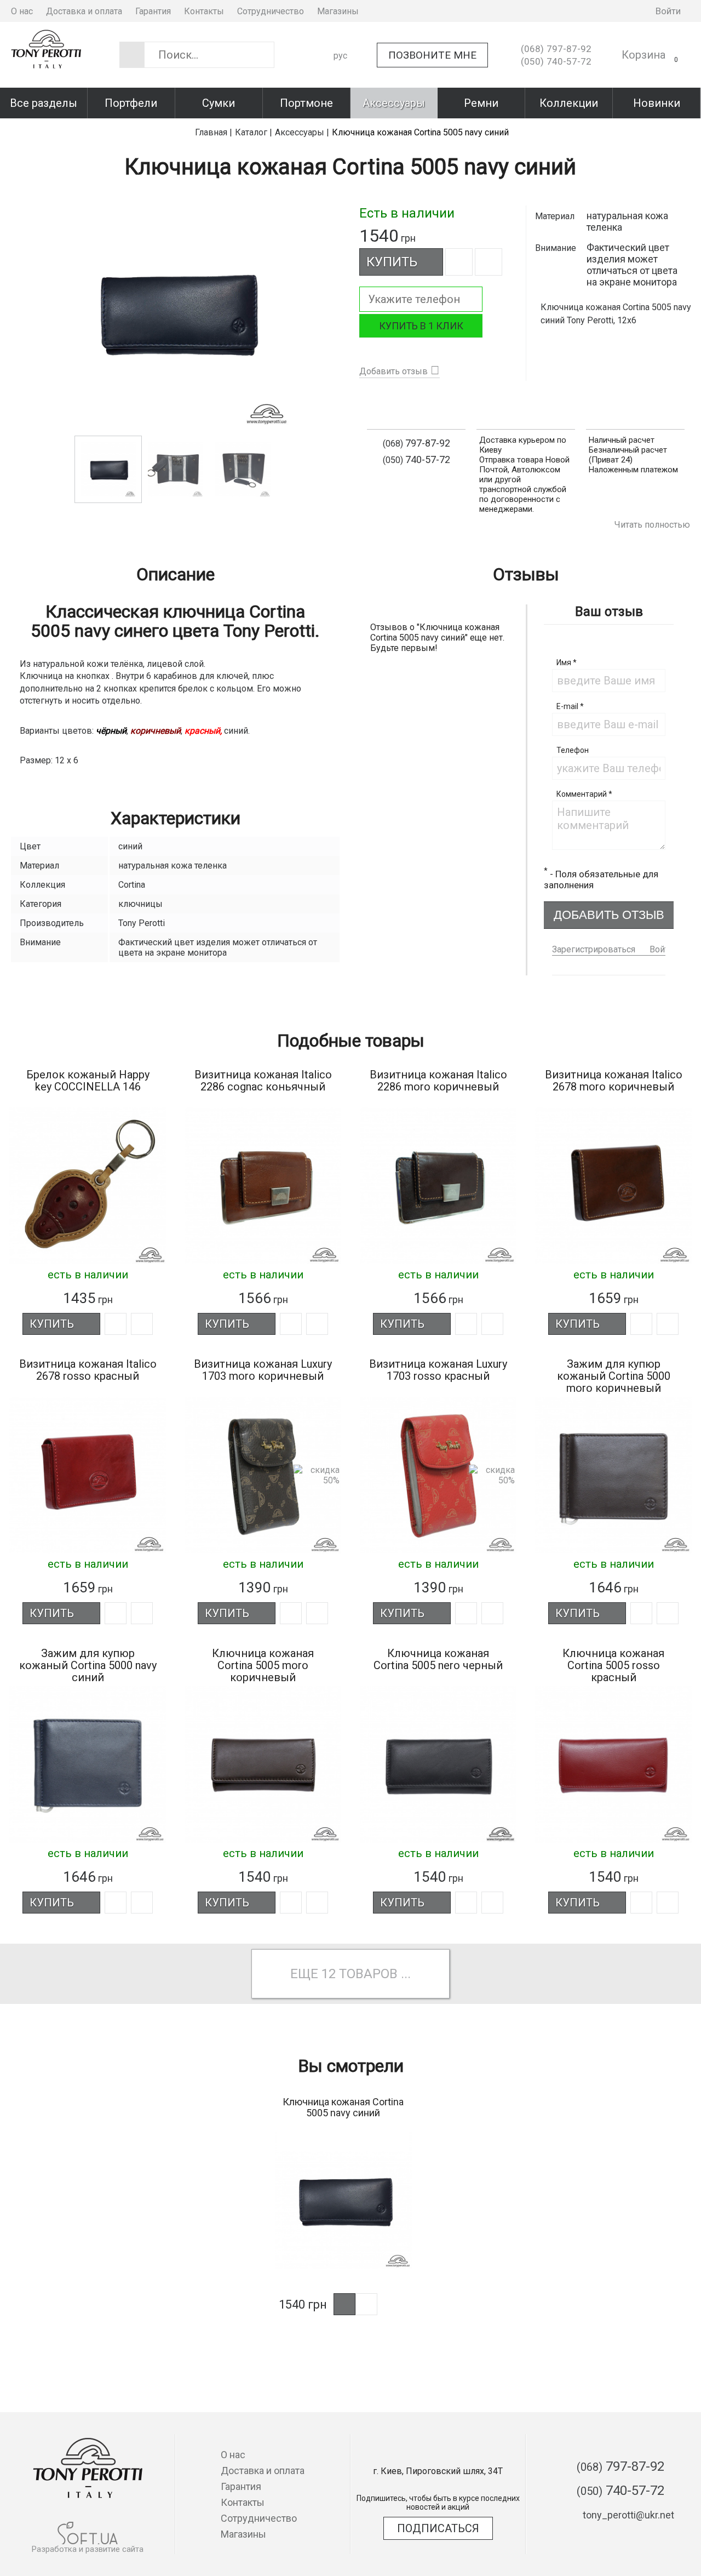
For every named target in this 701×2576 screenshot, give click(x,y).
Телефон (573, 750)
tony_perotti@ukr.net (628, 2515)
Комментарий (584, 794)
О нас (22, 11)
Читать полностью (652, 525)
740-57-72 (556, 61)
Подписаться (438, 2528)
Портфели (131, 103)
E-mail (570, 706)
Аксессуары (394, 103)
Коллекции (569, 103)
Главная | (214, 132)
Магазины (338, 11)
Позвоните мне (432, 55)
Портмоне (306, 103)
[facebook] (577, 11)
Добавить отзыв (393, 371)
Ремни (481, 103)
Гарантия (153, 11)
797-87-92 (556, 49)
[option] (175, 312)
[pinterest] (627, 11)
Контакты (204, 11)
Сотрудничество (271, 11)
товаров (368, 1974)
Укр (341, 75)
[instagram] (594, 11)
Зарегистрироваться (594, 949)
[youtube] (610, 11)
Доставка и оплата (84, 11)
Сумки (219, 103)
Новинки (657, 103)
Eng (341, 94)
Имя (567, 662)
